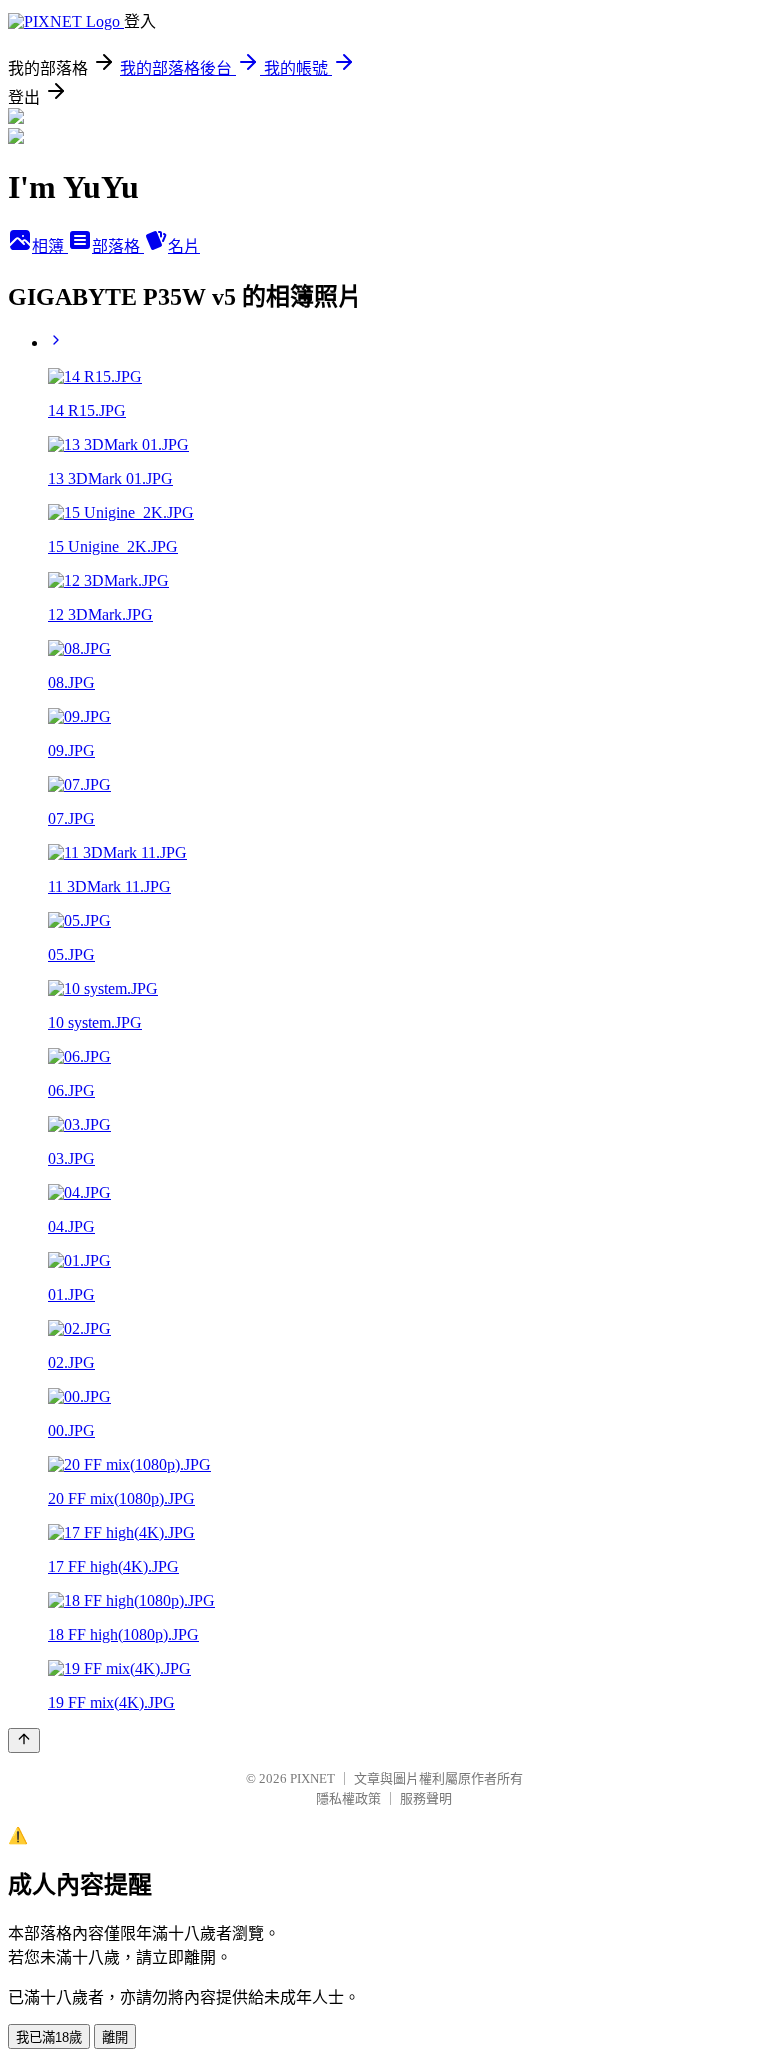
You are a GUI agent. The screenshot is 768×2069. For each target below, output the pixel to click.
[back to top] (24, 1740)
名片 (184, 246)
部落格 (118, 246)
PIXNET (312, 1778)
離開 (115, 2037)
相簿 (50, 246)
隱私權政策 (348, 1798)
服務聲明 (426, 1798)
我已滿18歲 (49, 2037)
